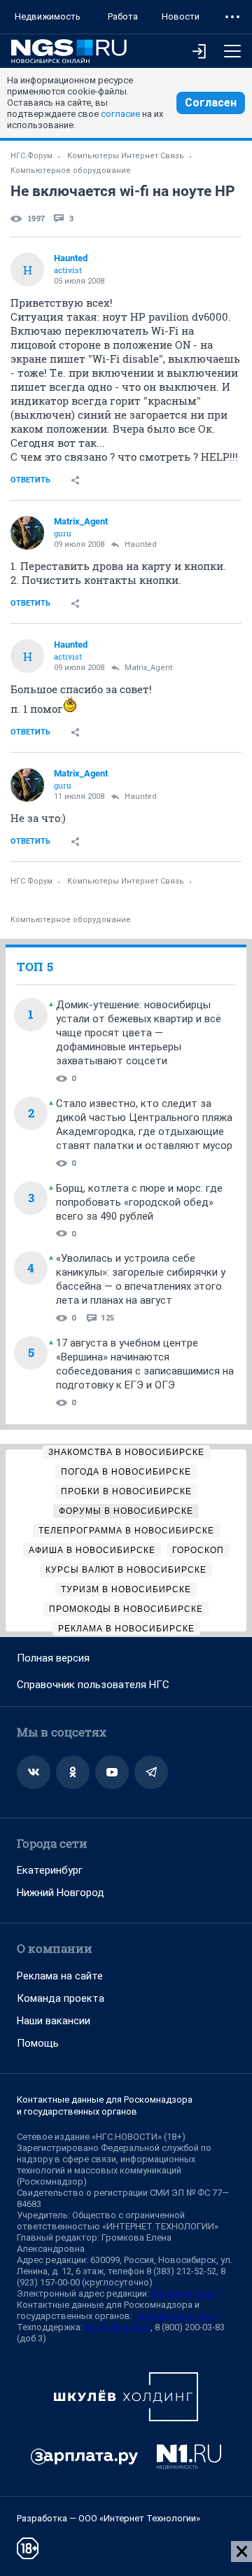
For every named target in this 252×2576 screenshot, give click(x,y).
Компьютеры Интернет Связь (126, 156)
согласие (120, 114)
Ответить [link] (30, 480)
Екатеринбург (50, 1870)
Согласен (211, 103)
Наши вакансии (54, 2021)
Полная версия (53, 1658)
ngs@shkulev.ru (183, 2293)
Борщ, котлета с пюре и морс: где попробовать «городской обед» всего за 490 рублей (139, 1202)
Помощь (38, 2043)
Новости (181, 16)
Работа (123, 16)
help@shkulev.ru (118, 2327)
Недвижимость (48, 16)
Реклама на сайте (60, 1976)
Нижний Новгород (61, 1893)
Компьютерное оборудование (71, 170)
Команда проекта (61, 1998)
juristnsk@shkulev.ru (176, 2316)
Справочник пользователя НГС (93, 1685)
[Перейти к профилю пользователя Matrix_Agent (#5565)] (27, 533)
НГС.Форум (31, 156)
